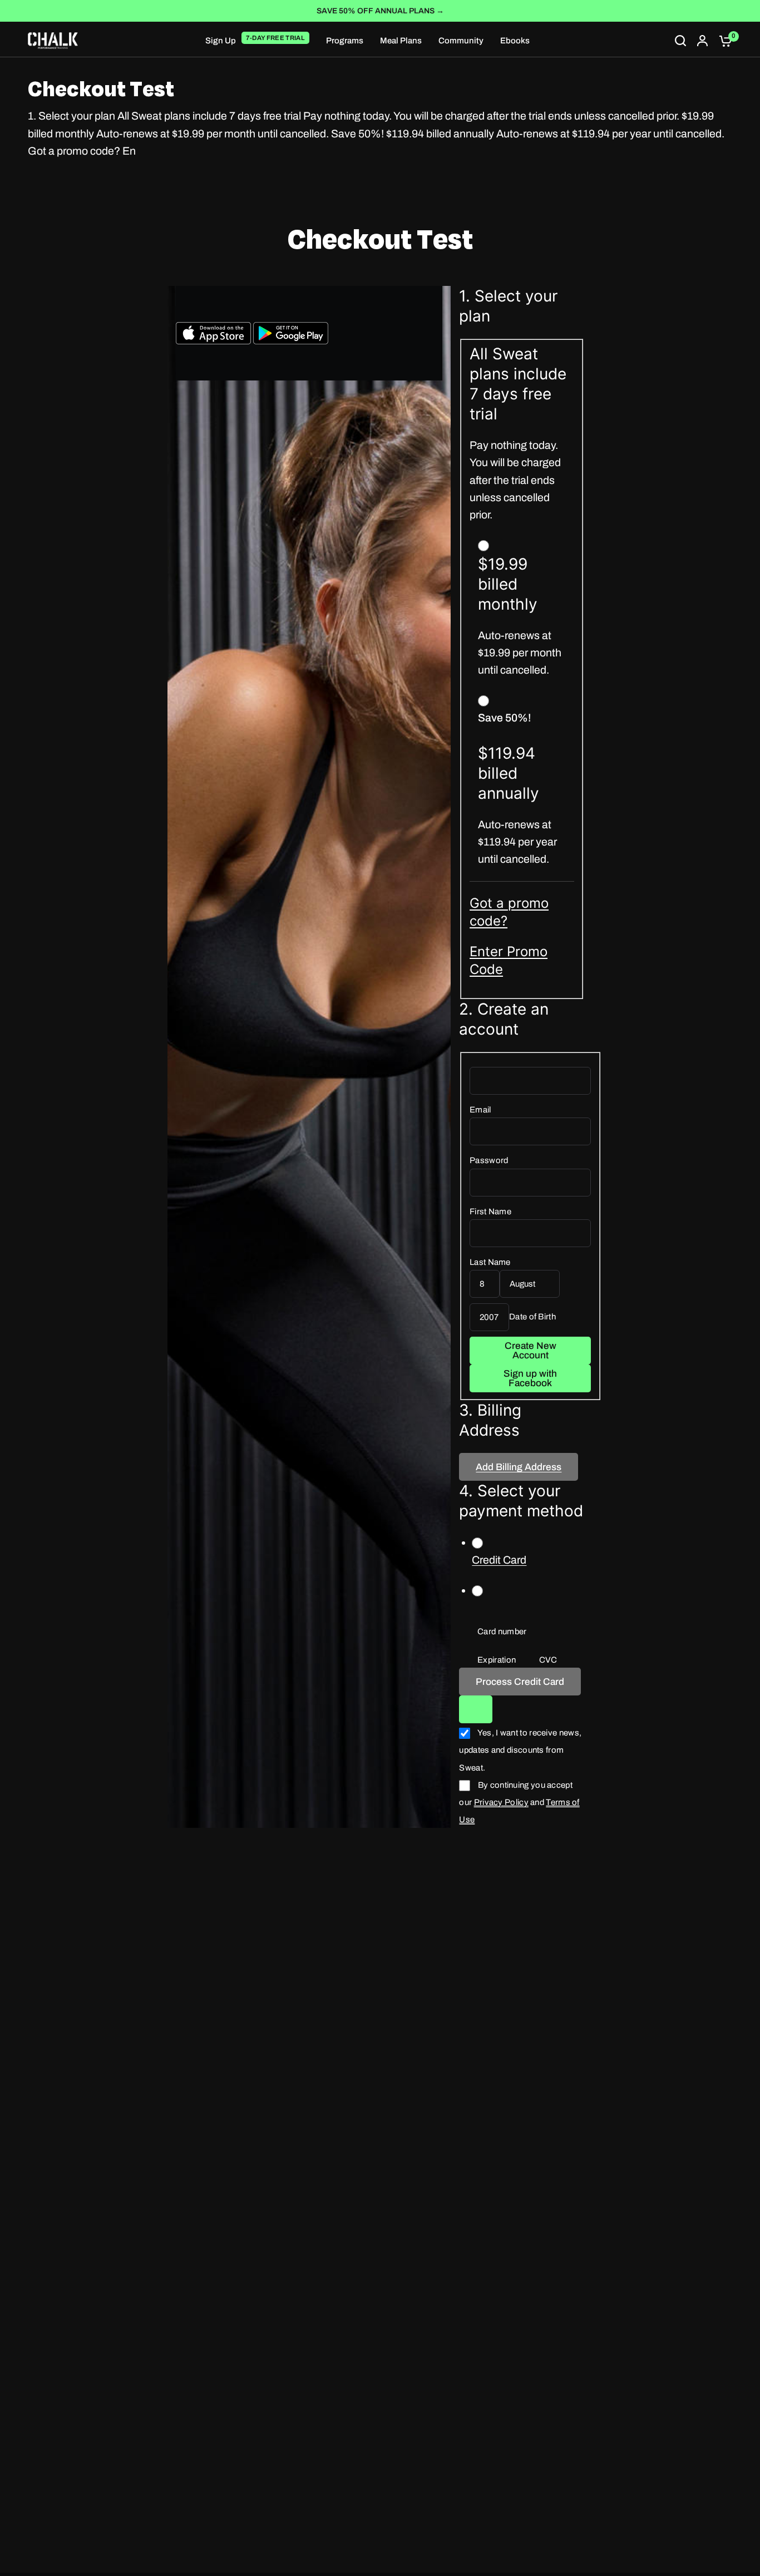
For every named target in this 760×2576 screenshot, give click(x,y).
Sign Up (221, 41)
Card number (502, 1631)
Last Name (490, 1262)
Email (480, 1110)
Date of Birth (532, 1317)
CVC (548, 1660)
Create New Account (530, 1351)
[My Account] (702, 41)
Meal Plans (401, 41)
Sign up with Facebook (530, 1378)
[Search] (680, 41)
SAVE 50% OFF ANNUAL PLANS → (380, 11)
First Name (490, 1212)
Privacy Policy (501, 1802)
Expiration (497, 1660)
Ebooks (515, 41)
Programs (345, 41)
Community (461, 41)
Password (489, 1160)
